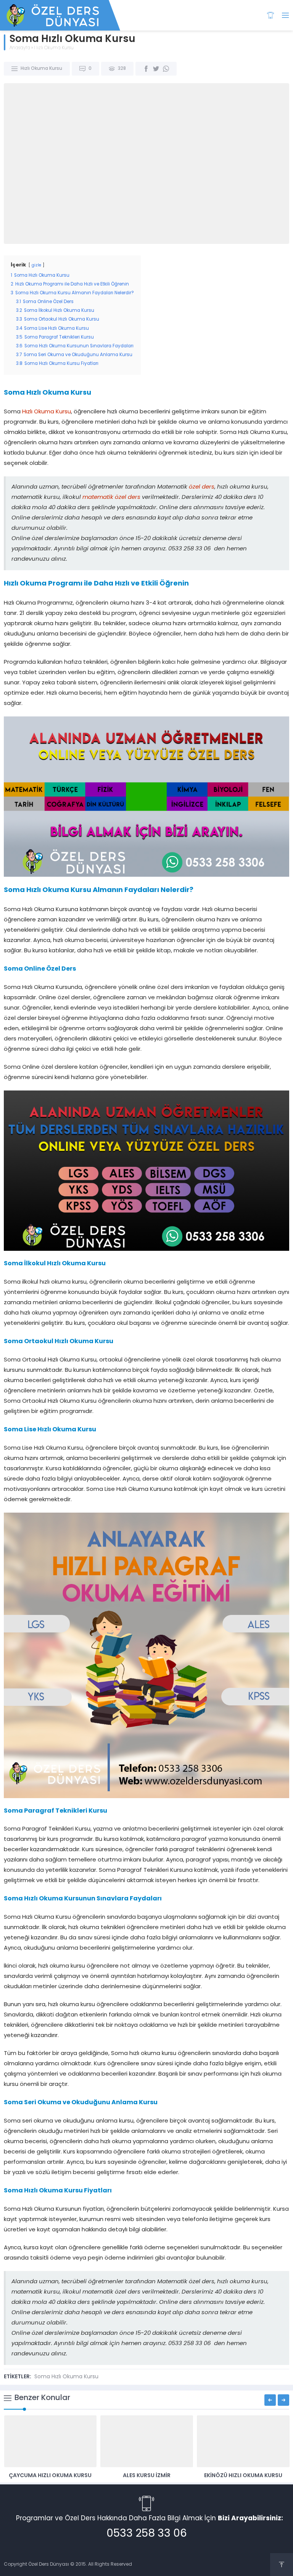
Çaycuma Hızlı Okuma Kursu (50, 2476)
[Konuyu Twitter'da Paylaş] (156, 69)
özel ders (202, 487)
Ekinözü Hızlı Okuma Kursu (243, 2476)
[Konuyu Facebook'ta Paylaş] (146, 69)
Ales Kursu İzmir (147, 2476)
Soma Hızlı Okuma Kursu (66, 2377)
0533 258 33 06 (147, 2534)
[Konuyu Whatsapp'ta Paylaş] (166, 69)
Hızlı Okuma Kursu (54, 48)
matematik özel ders (111, 498)
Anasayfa (20, 48)
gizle (36, 265)
